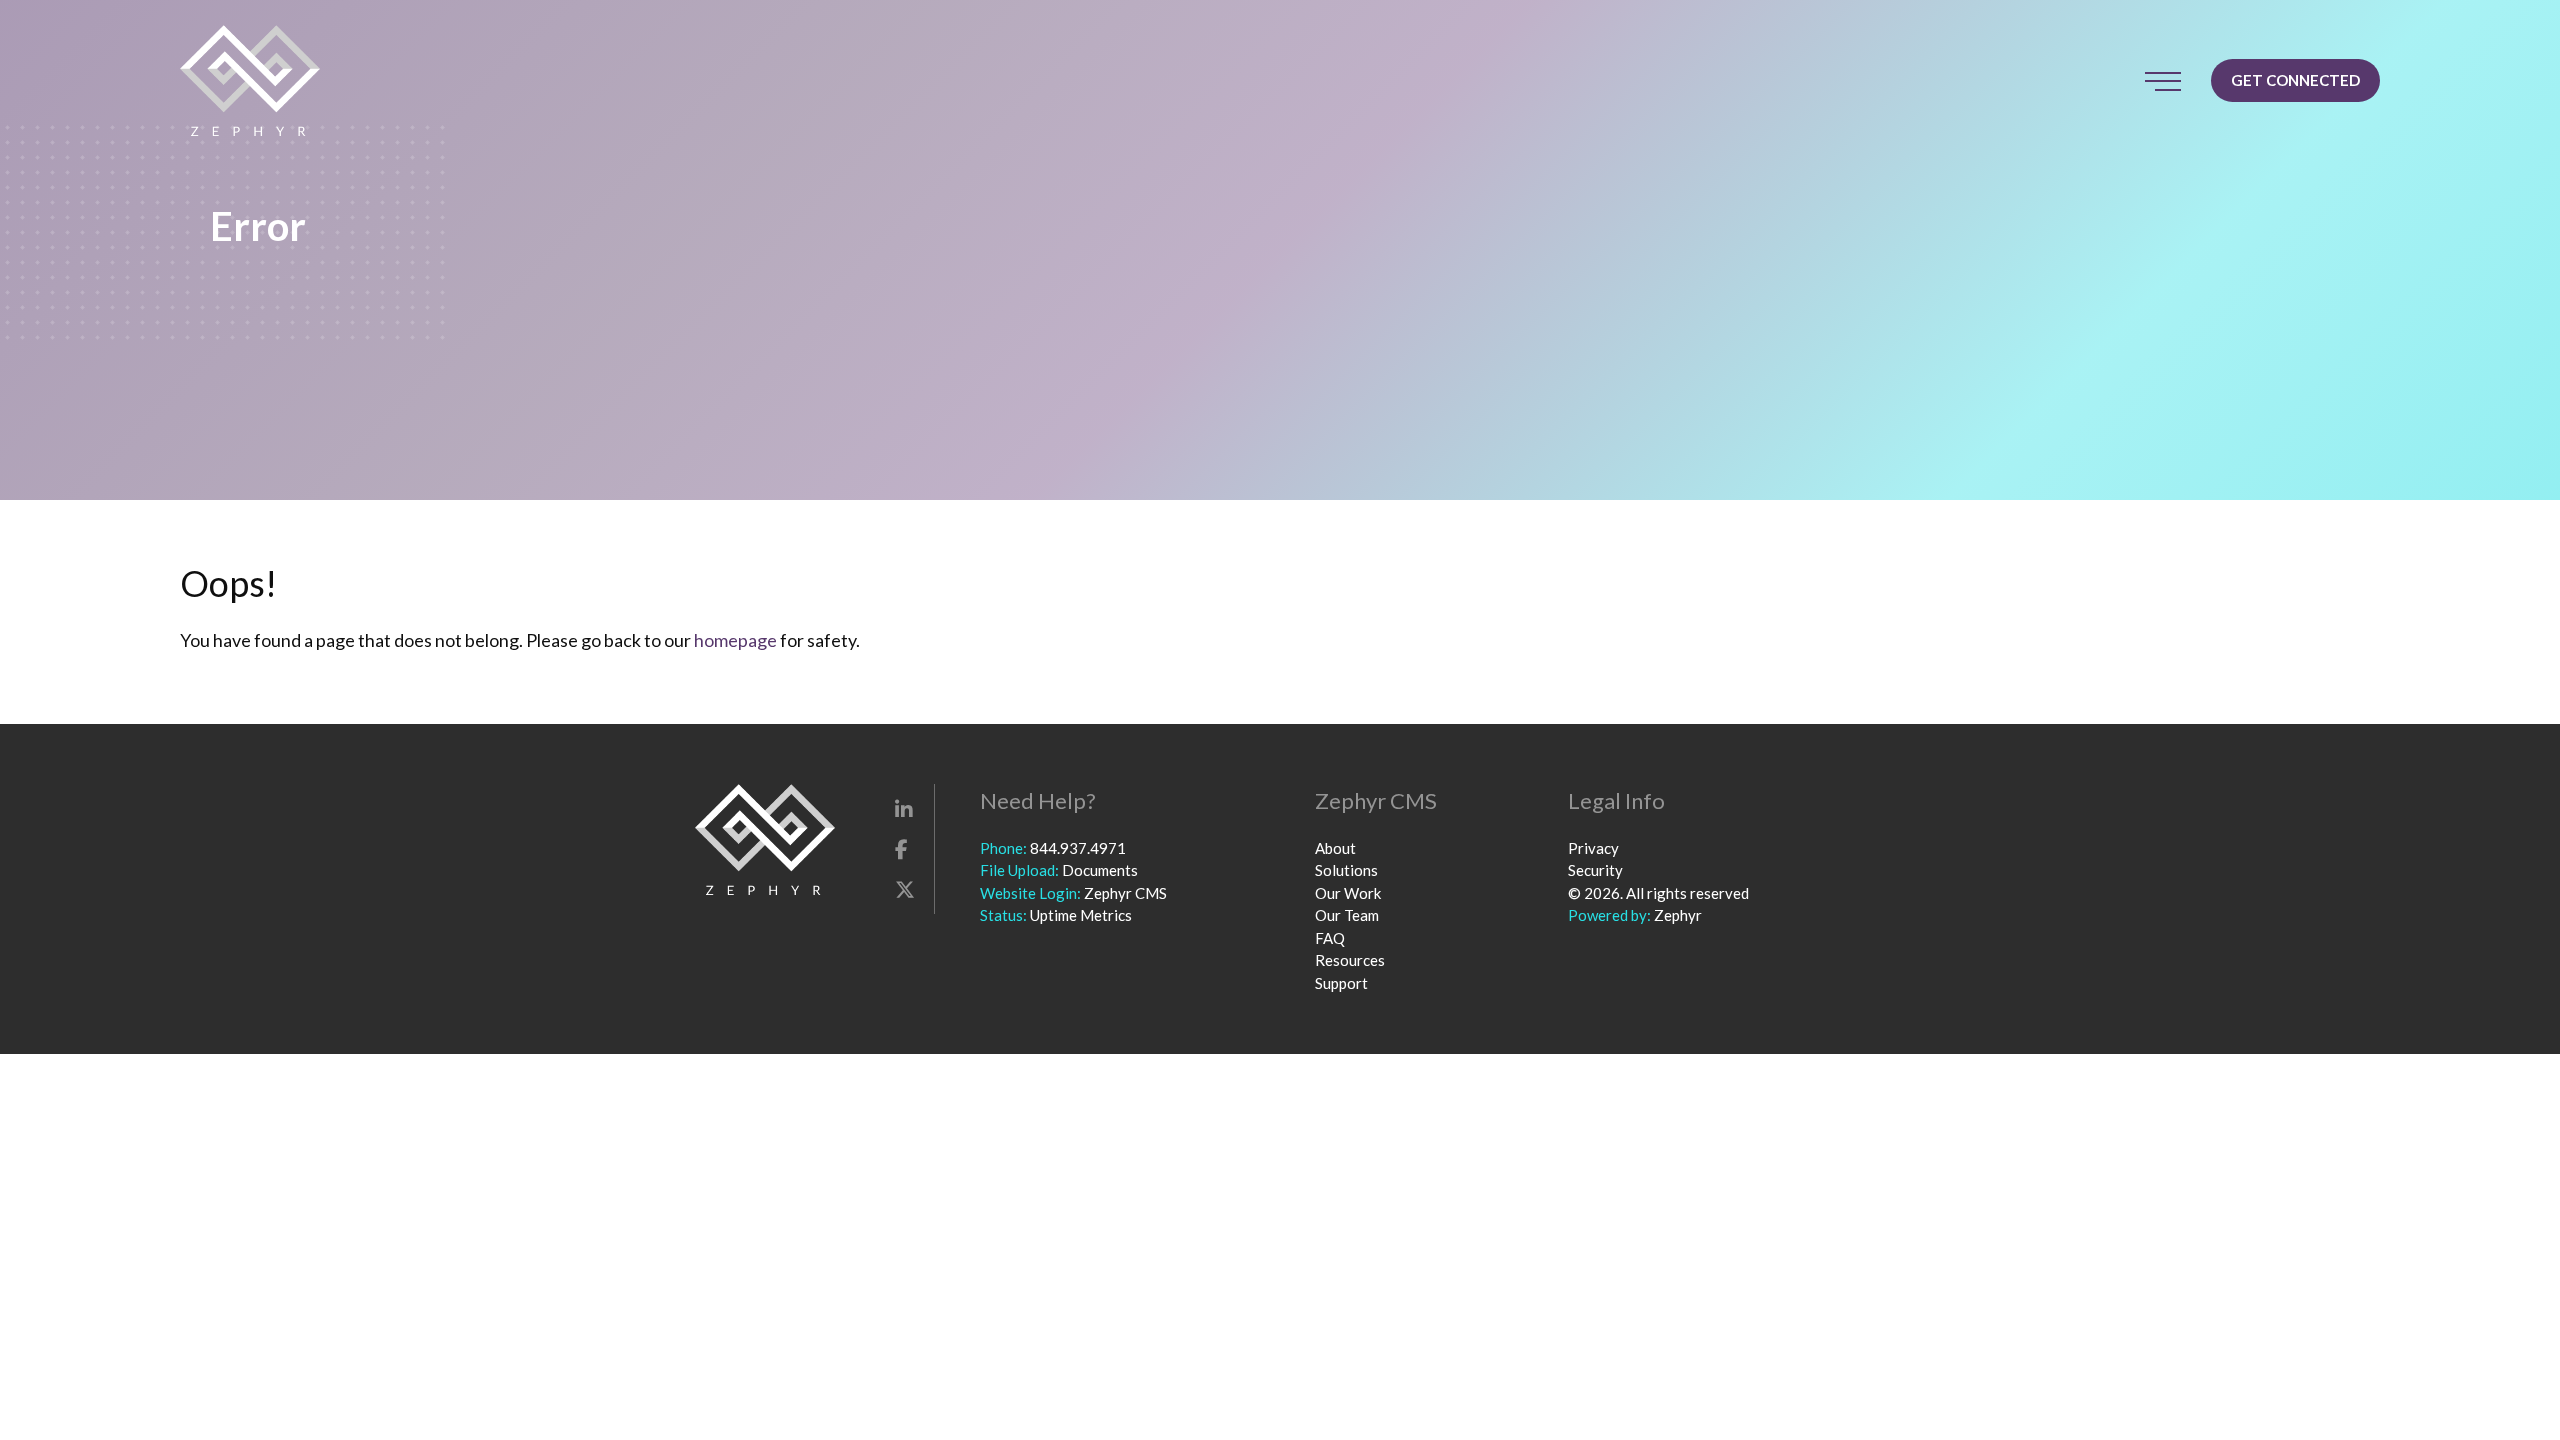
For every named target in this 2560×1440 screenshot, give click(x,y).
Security (1595, 870)
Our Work (1348, 893)
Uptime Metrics (1081, 915)
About (1335, 848)
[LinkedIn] (904, 809)
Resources (1350, 960)
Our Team (1347, 915)
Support (1341, 983)
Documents (1100, 870)
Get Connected (2295, 80)
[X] (905, 889)
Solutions (1346, 870)
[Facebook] (901, 849)
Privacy (1593, 848)
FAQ (1330, 938)
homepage (735, 640)
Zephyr (1678, 915)
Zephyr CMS (1125, 893)
